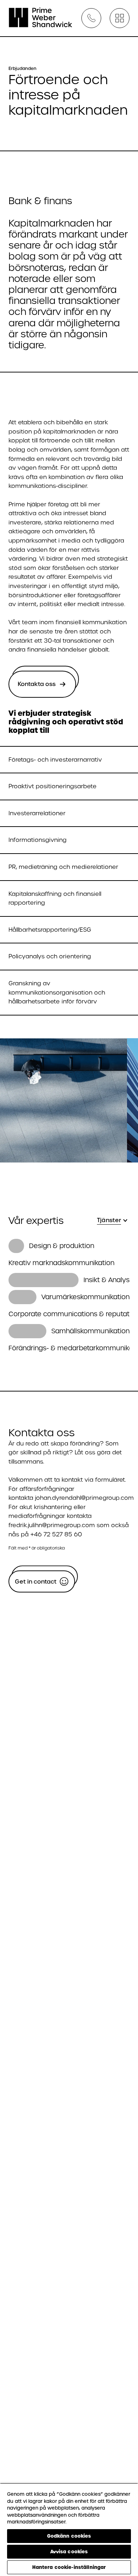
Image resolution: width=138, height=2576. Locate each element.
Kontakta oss (37, 684)
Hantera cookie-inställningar (69, 2567)
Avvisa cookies (69, 2552)
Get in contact (36, 1582)
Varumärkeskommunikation (85, 1297)
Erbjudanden (22, 69)
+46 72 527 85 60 (56, 1534)
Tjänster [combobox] (109, 1220)
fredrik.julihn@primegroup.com (52, 1525)
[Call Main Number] (91, 18)
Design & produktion (62, 1246)
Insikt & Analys (107, 1280)
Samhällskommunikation (90, 1331)
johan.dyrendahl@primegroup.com (84, 1498)
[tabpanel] (69, 1297)
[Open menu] (120, 18)
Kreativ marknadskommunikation (61, 1263)
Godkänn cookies (69, 2536)
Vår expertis (36, 1221)
